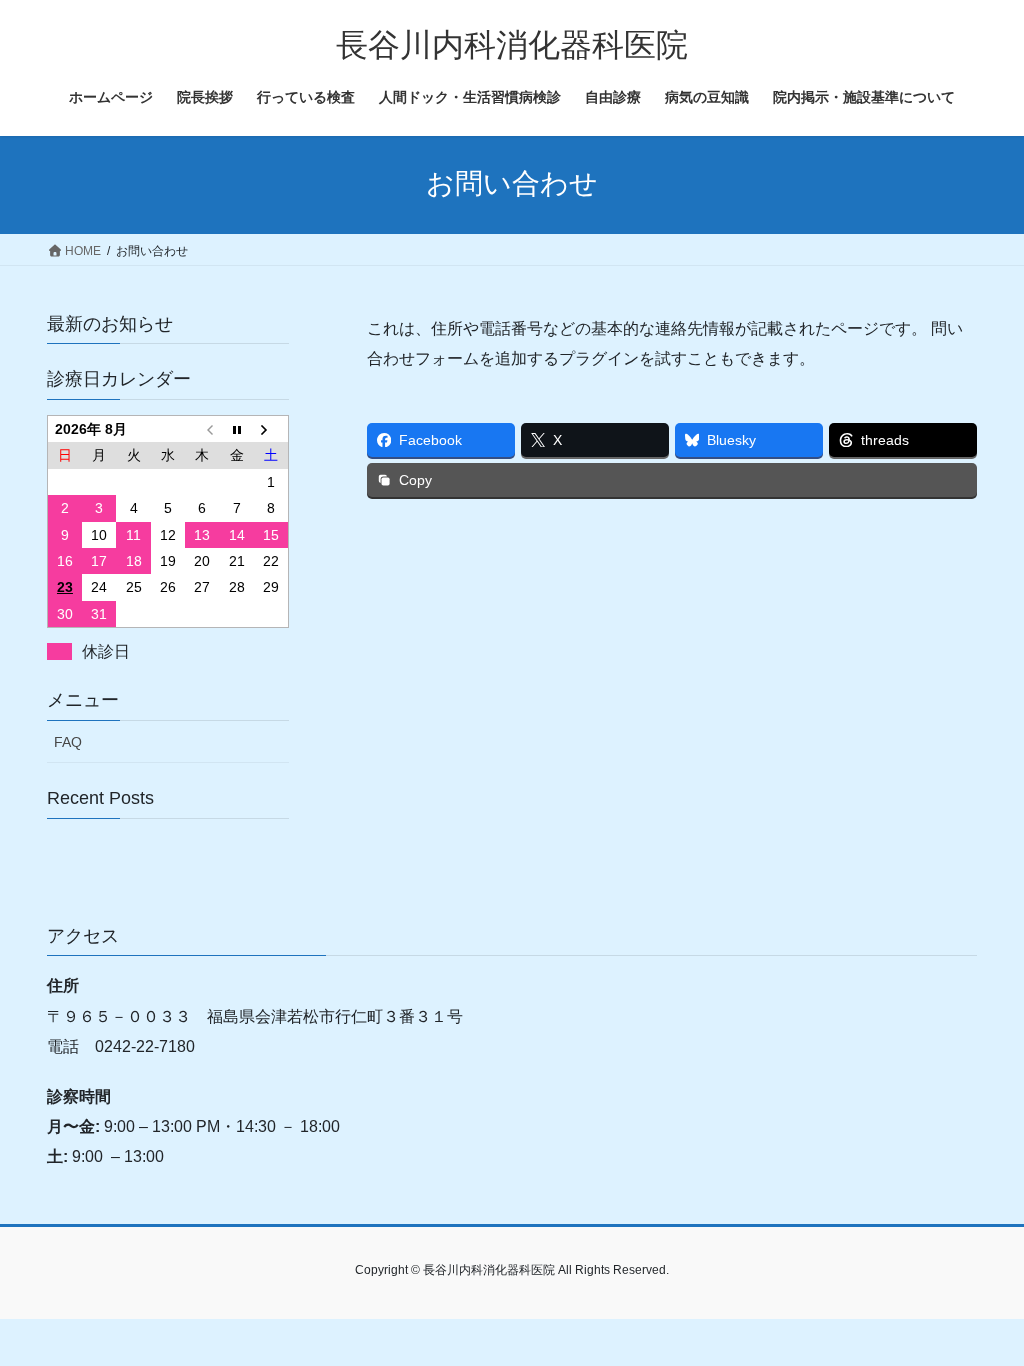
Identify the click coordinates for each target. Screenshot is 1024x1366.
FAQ (68, 742)
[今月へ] (237, 428)
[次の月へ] (271, 428)
